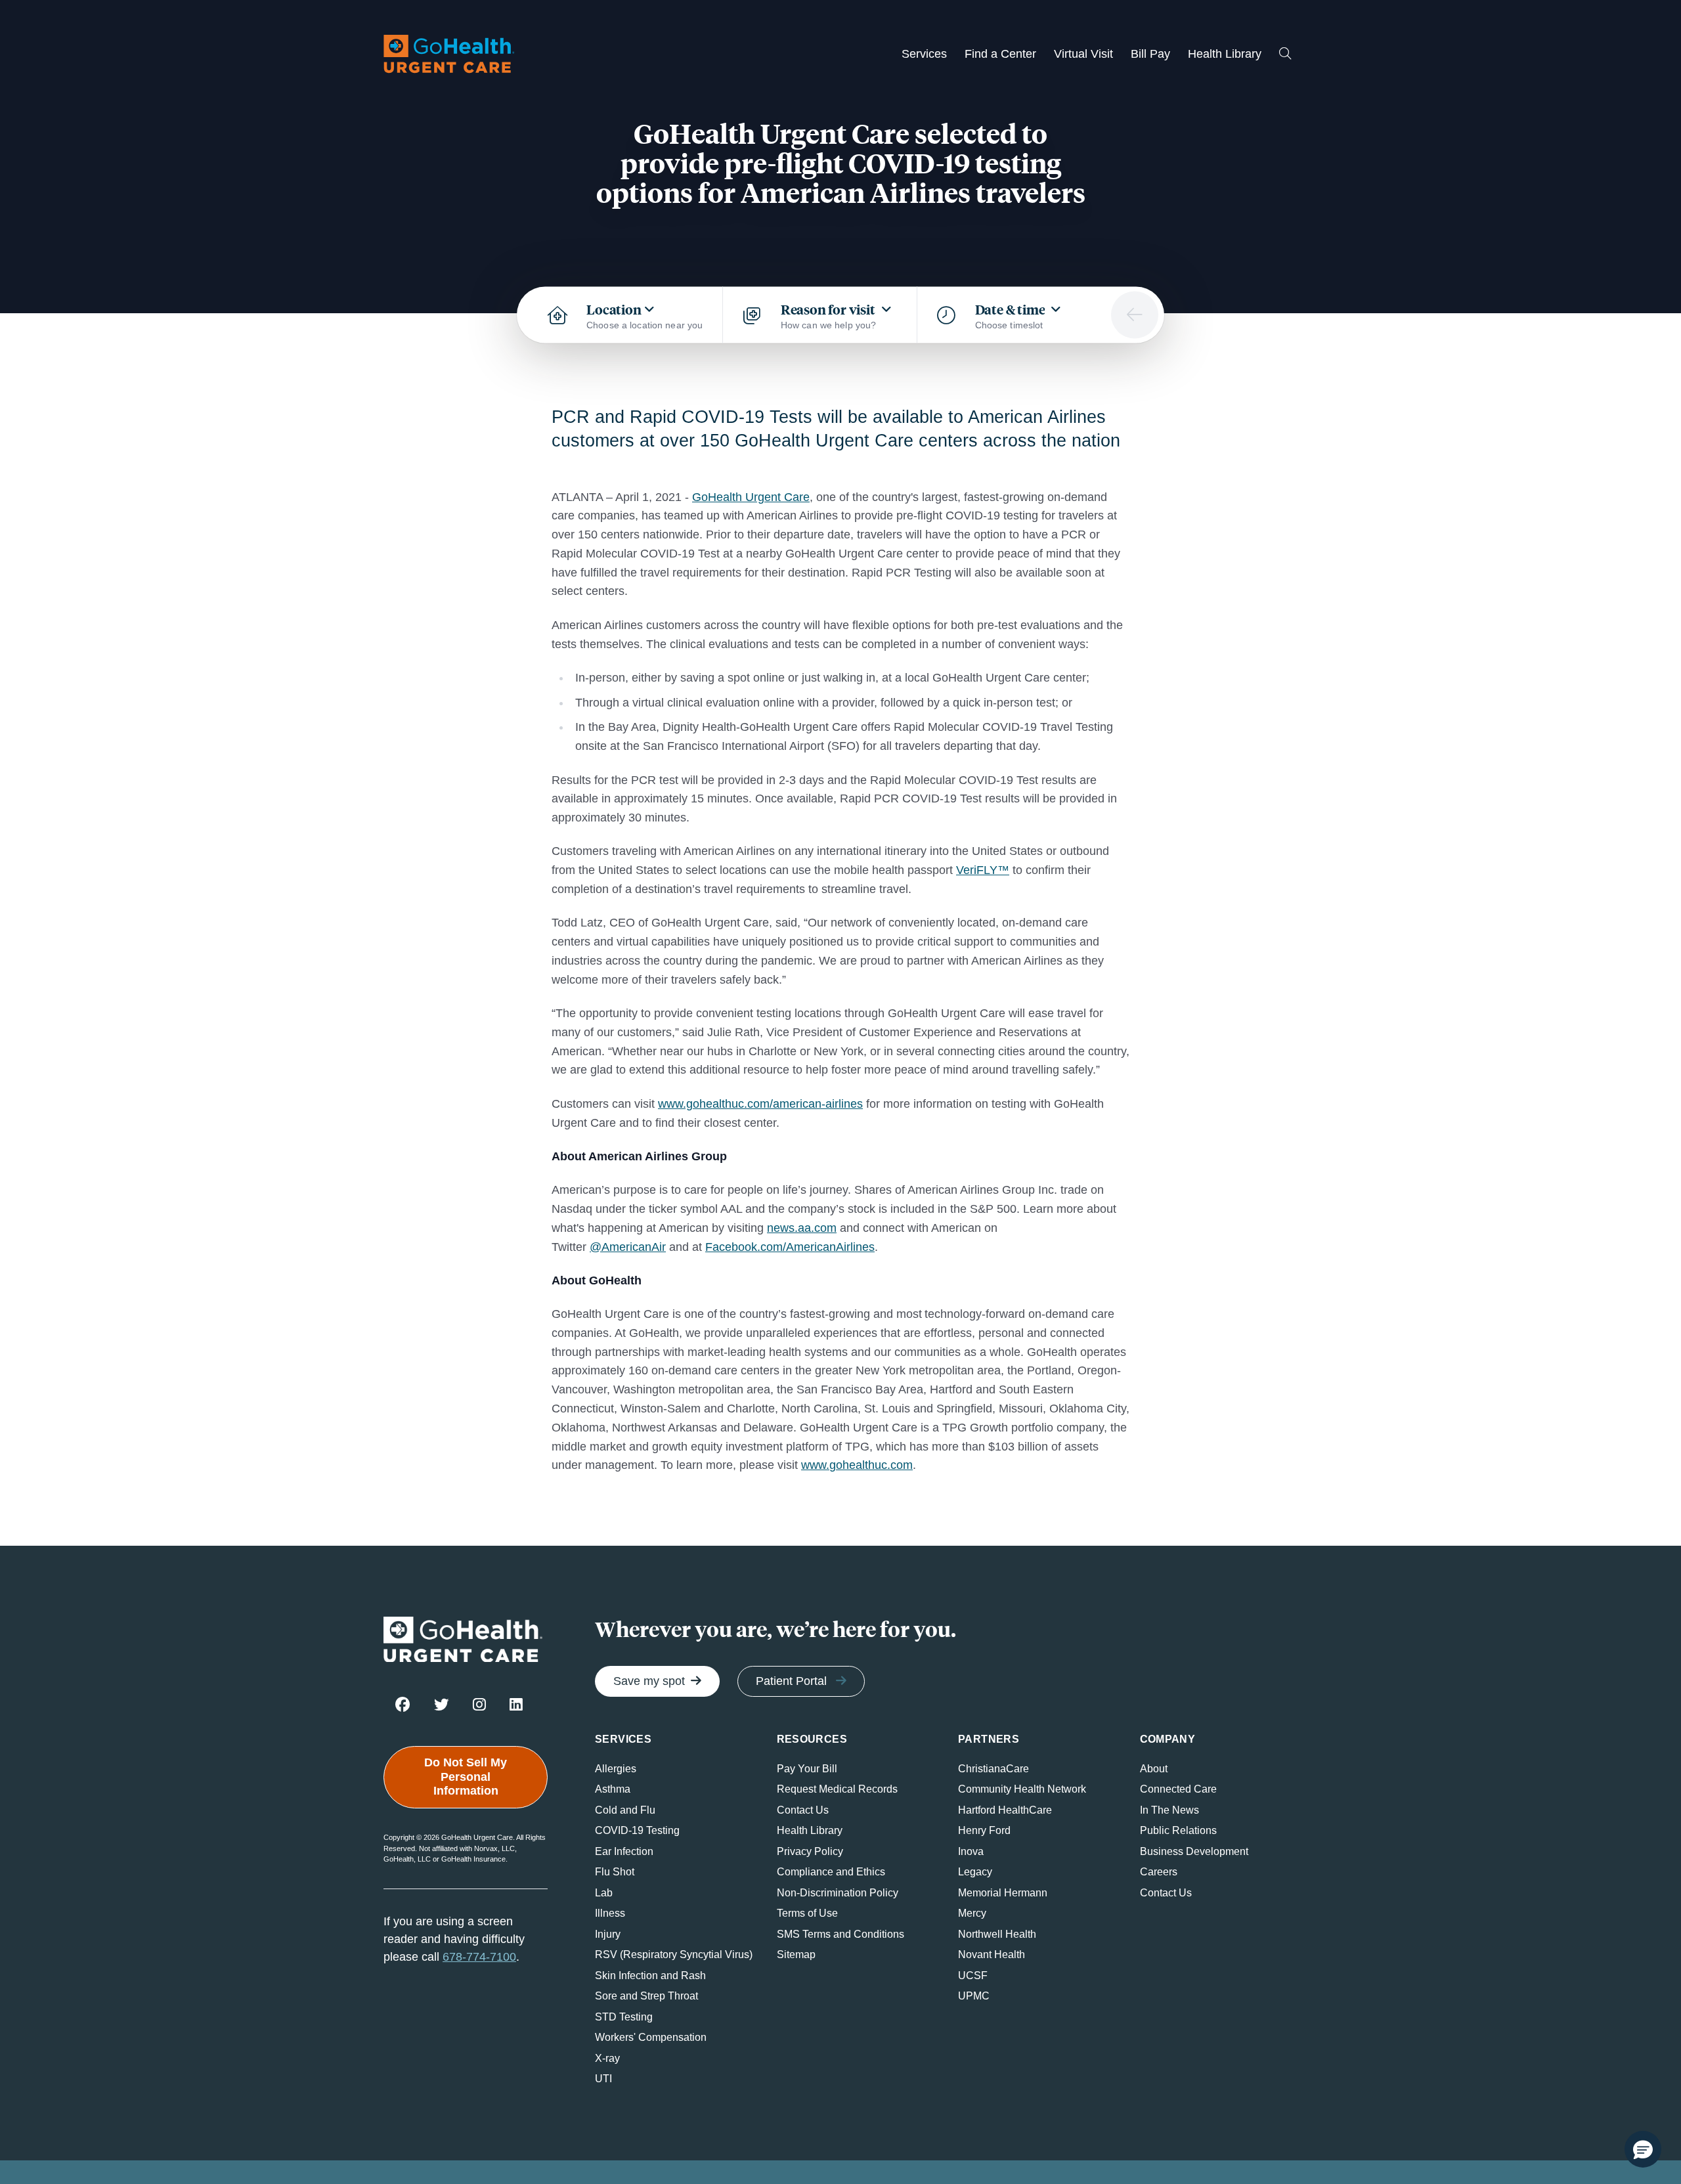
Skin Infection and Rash (650, 1976)
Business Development (1194, 1851)
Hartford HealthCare (1005, 1810)
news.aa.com (802, 1228)
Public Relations (1178, 1830)
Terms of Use (807, 1913)
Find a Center (1000, 54)
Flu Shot (615, 1872)
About (1154, 1769)
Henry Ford (984, 1830)
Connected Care (1178, 1789)
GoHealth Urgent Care (751, 497)
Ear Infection (624, 1851)
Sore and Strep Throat (646, 1996)
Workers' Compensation (651, 2037)
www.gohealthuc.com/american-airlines (760, 1104)
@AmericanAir (628, 1247)
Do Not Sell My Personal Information (466, 1777)
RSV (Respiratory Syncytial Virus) (674, 1955)
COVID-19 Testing (637, 1830)
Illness (610, 1913)
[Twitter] (442, 1704)
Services (924, 54)
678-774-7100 (479, 1957)
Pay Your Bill (807, 1769)
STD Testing (624, 2017)
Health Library (1225, 54)
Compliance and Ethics (831, 1872)
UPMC (974, 1996)
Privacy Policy (810, 1851)
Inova (971, 1851)
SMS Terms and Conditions (840, 1934)
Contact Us (803, 1810)
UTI (603, 2079)
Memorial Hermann (1003, 1893)
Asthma (613, 1789)
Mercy (972, 1913)
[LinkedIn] (516, 1704)
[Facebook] (403, 1704)
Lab (604, 1893)
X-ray (607, 2058)
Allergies (616, 1769)
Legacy (975, 1872)
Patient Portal (791, 1681)
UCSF (973, 1976)
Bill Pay (1150, 54)
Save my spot (649, 1681)
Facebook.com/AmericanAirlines (790, 1247)
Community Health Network (1022, 1789)
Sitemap (796, 1955)
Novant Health (992, 1955)
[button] (1643, 2149)
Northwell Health (997, 1934)
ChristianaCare (993, 1769)
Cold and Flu (625, 1810)
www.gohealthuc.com (857, 1465)
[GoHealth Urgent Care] (449, 54)
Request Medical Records (837, 1789)
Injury (608, 1934)
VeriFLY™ (983, 870)
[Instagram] (479, 1704)
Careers (1159, 1872)
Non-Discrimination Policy (838, 1893)
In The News (1169, 1810)
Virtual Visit (1083, 54)
